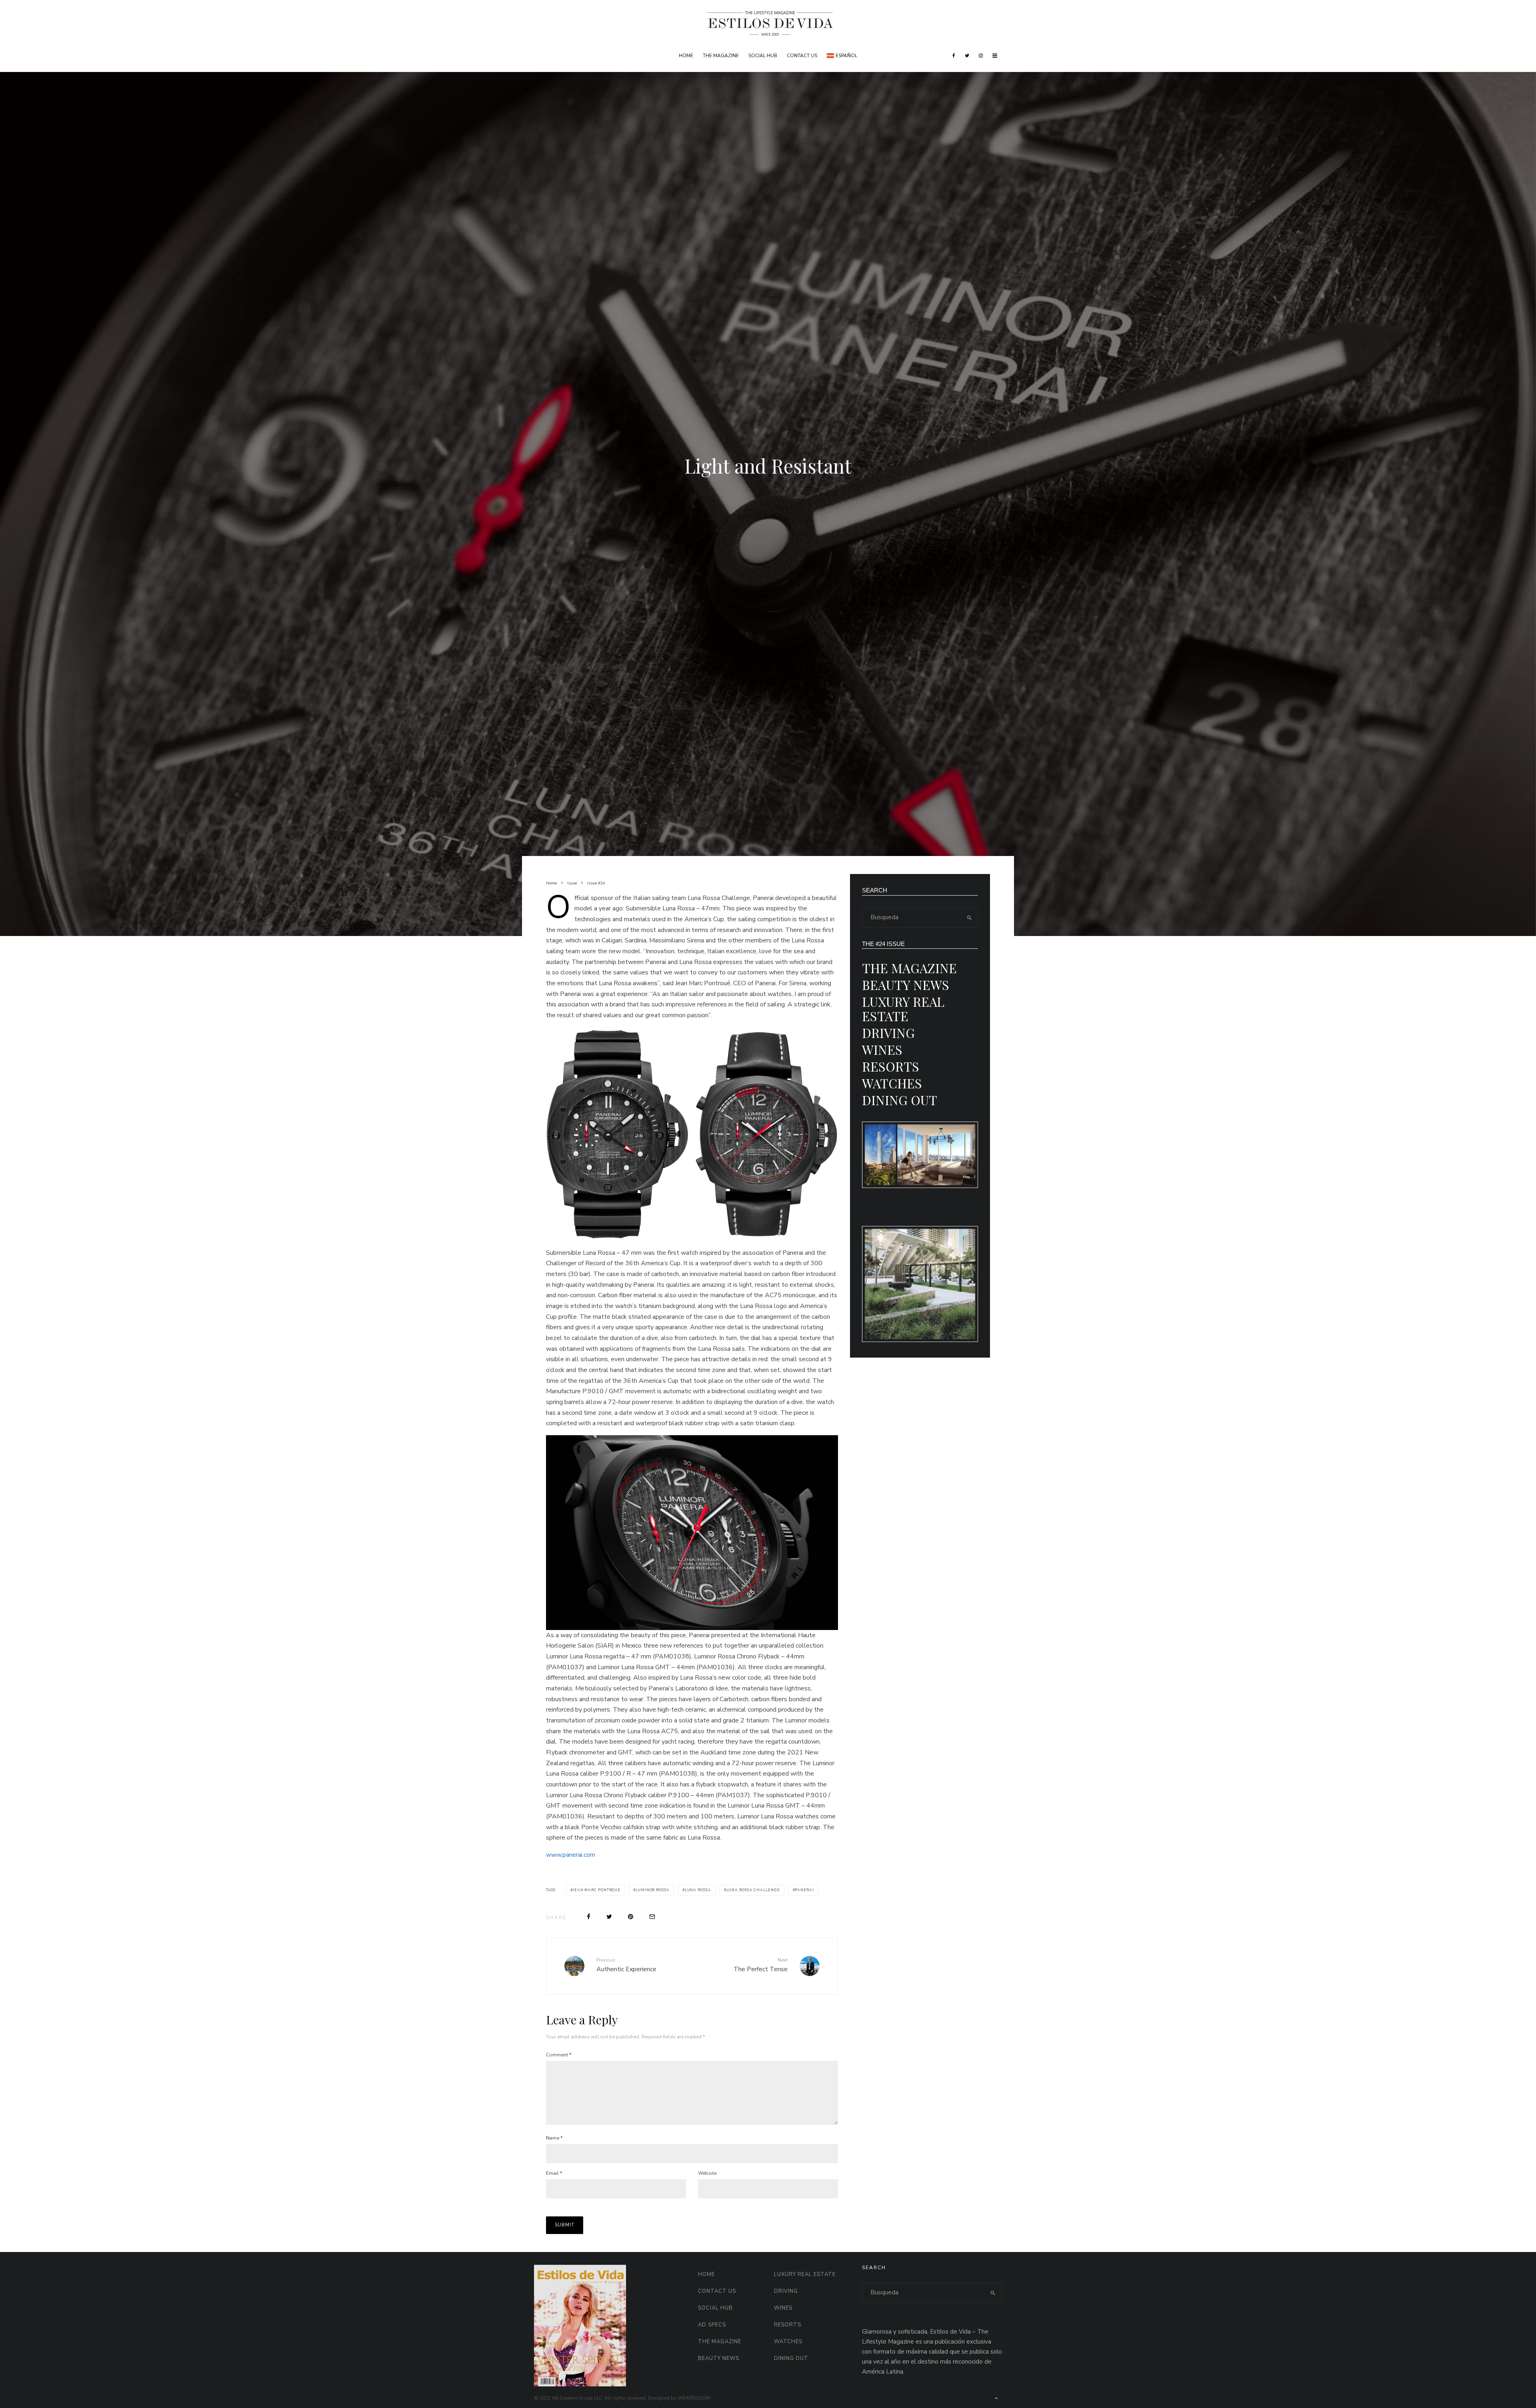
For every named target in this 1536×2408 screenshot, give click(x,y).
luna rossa (698, 1890)
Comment (559, 2055)
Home (686, 56)
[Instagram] (981, 56)
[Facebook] (954, 56)
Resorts (891, 1066)
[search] (969, 918)
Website (707, 2173)
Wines (882, 1049)
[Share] (589, 1917)
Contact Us (802, 56)
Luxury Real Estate (903, 1009)
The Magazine (721, 56)
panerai (804, 1890)
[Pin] (631, 1917)
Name (554, 2138)
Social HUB (763, 56)
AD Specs (712, 2325)
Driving (888, 1033)
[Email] (652, 1917)
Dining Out (900, 1100)
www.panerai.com (571, 1855)
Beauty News (906, 985)
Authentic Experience (626, 1965)
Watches (892, 1083)
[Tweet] (609, 1917)
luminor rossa (653, 1890)
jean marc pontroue (597, 1890)
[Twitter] (967, 56)
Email (554, 2173)
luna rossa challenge (753, 1890)
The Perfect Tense (761, 1965)
